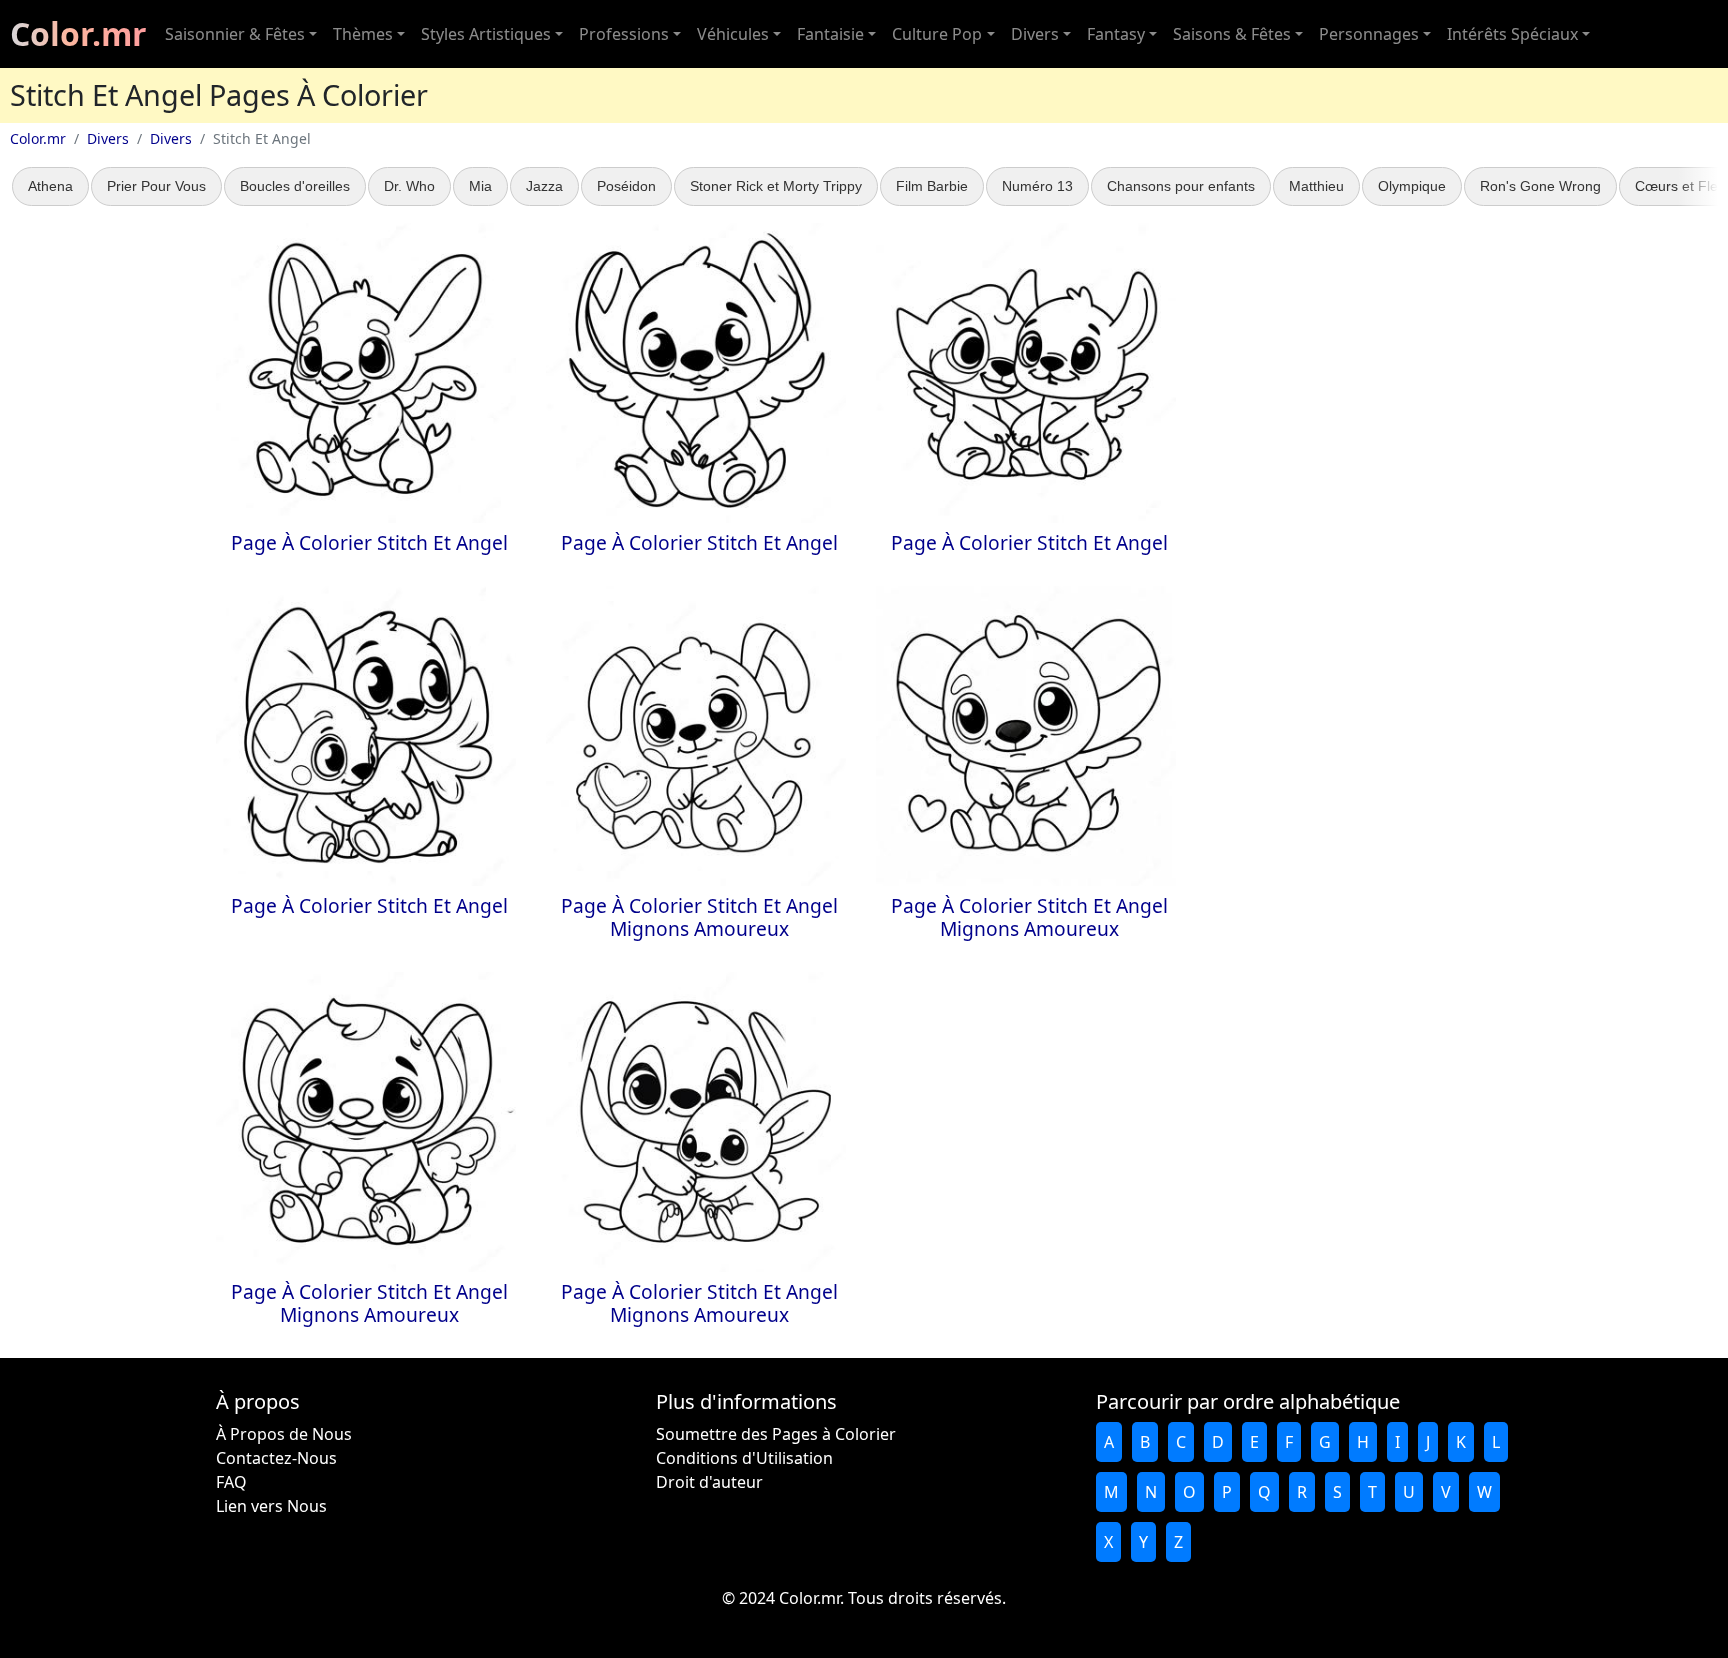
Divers (108, 138)
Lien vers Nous (271, 1506)
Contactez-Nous (276, 1458)
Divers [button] (1035, 34)
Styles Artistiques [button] (486, 34)
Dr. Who (409, 186)
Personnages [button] (1369, 34)
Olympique (1412, 186)
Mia (480, 186)
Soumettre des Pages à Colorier (776, 1434)
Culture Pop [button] (937, 34)
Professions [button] (624, 34)
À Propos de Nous (284, 1434)
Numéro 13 (1037, 186)
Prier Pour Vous (156, 186)
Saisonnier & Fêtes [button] (235, 34)
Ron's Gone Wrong (1540, 186)
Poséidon (626, 186)
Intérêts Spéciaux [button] (1512, 34)
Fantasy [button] (1116, 34)
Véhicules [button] (733, 34)
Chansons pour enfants (1181, 186)
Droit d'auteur (709, 1482)
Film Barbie (932, 186)
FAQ (231, 1482)
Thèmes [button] (363, 34)
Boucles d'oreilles (295, 186)
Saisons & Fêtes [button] (1232, 34)
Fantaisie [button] (830, 34)
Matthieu (1316, 186)
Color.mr (78, 33)
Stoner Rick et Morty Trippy (776, 186)
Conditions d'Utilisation (744, 1458)
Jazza (544, 186)
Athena (50, 186)
